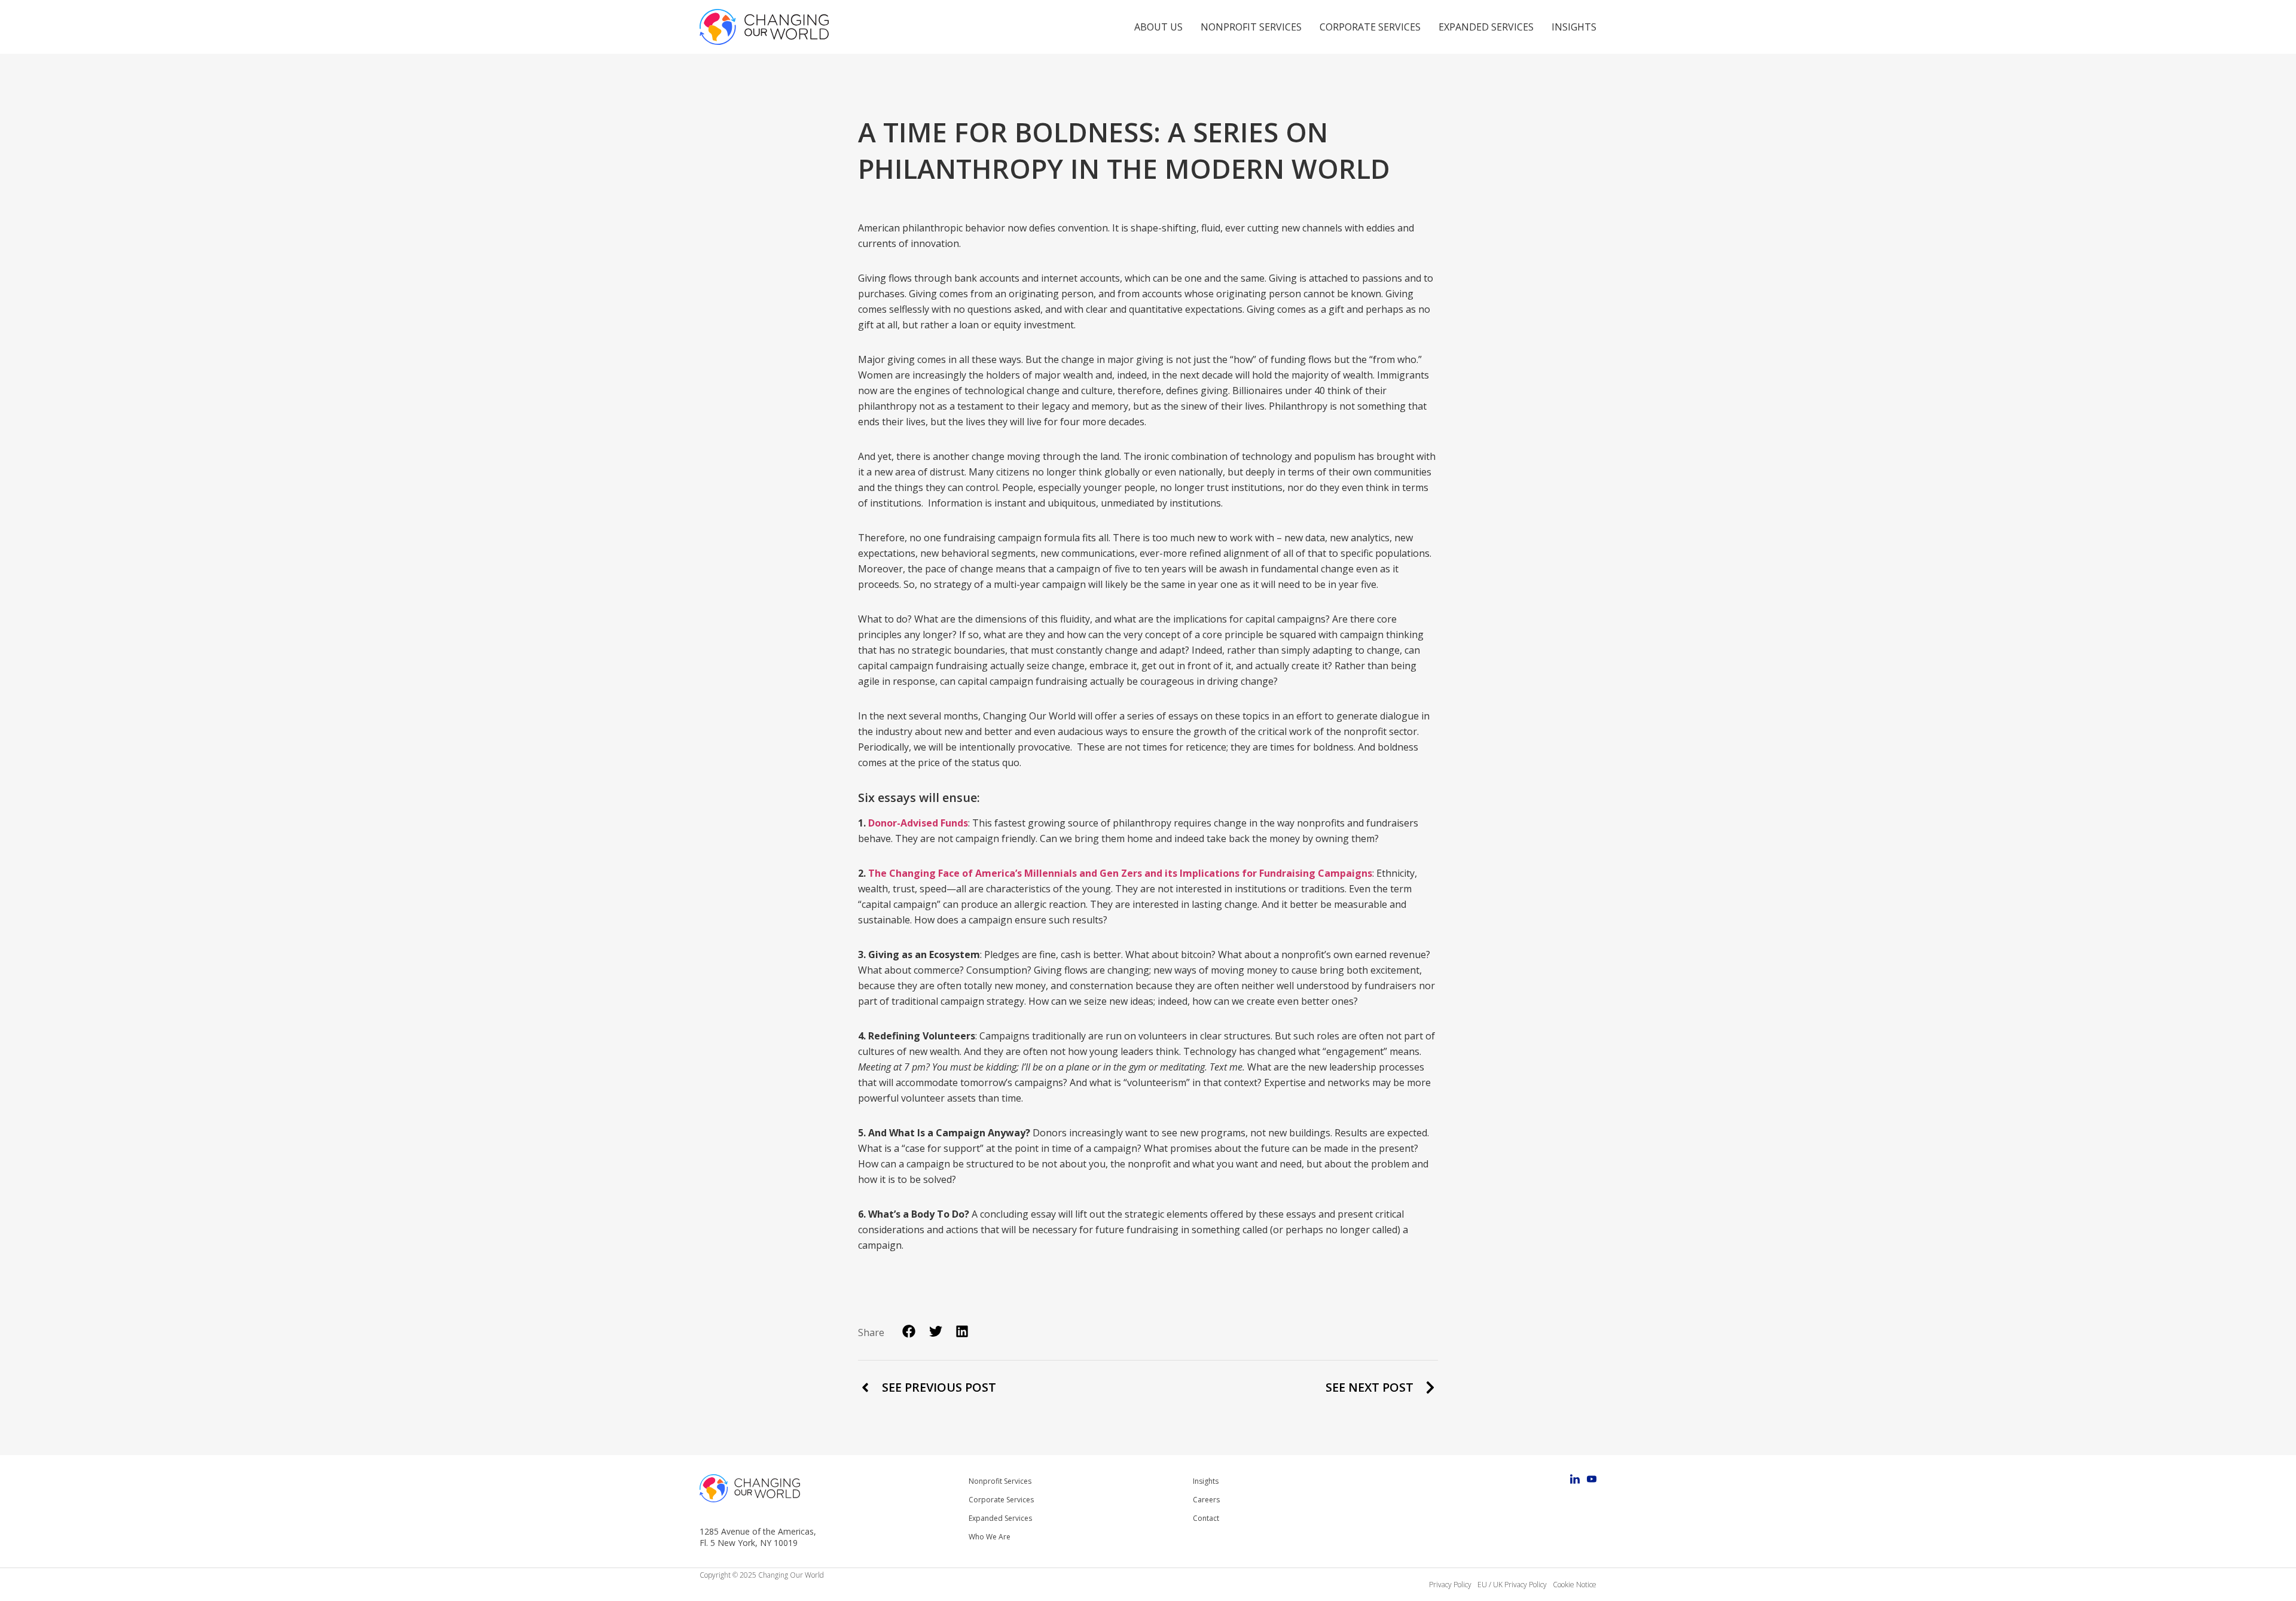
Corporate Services (1370, 27)
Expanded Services (1486, 27)
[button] (909, 1332)
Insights (1574, 27)
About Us (1158, 27)
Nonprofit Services (1251, 27)
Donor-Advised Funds (918, 823)
